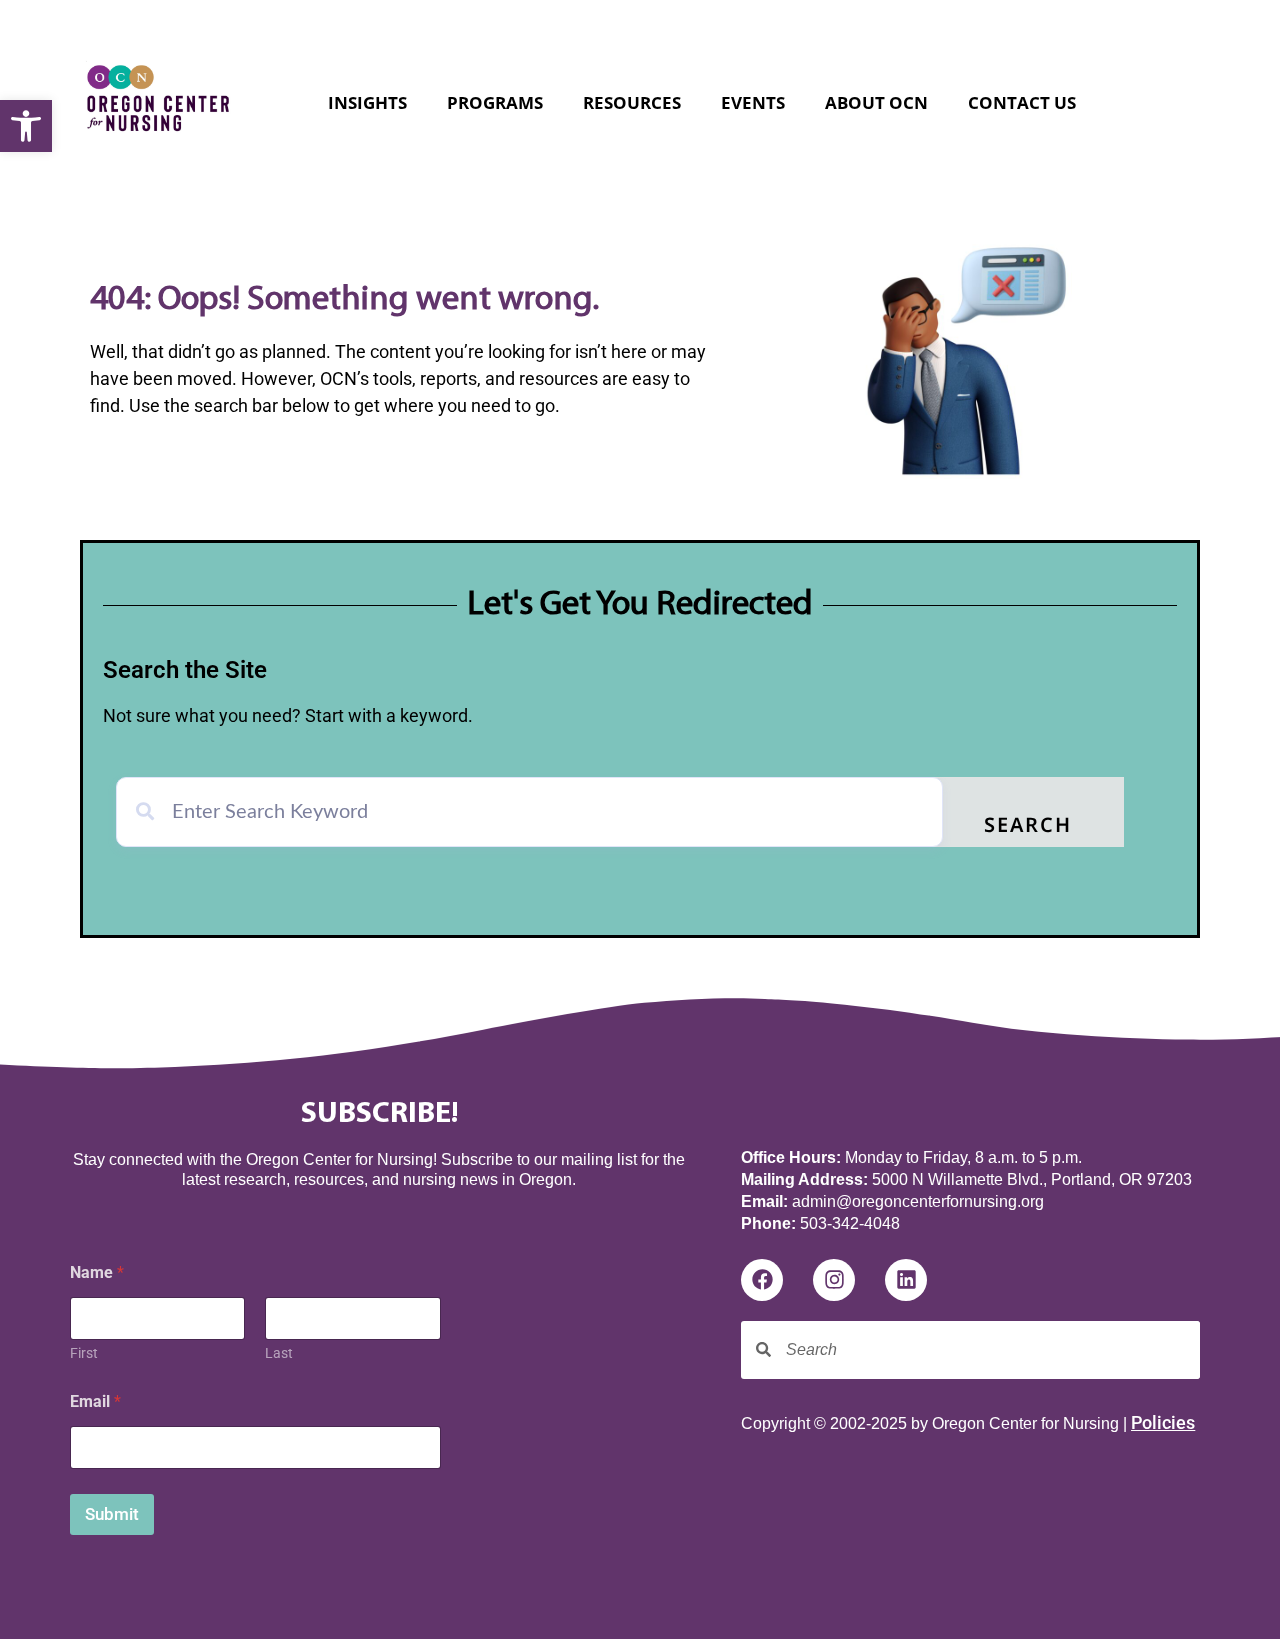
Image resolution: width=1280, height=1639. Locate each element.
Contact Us (1022, 102)
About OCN (876, 102)
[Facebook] (762, 1280)
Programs (495, 102)
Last (279, 1353)
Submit (112, 1514)
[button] (26, 126)
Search (1028, 827)
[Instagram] (834, 1280)
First (84, 1353)
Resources (632, 102)
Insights (367, 102)
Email (95, 1401)
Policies (1163, 1422)
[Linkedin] (906, 1280)
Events (753, 102)
